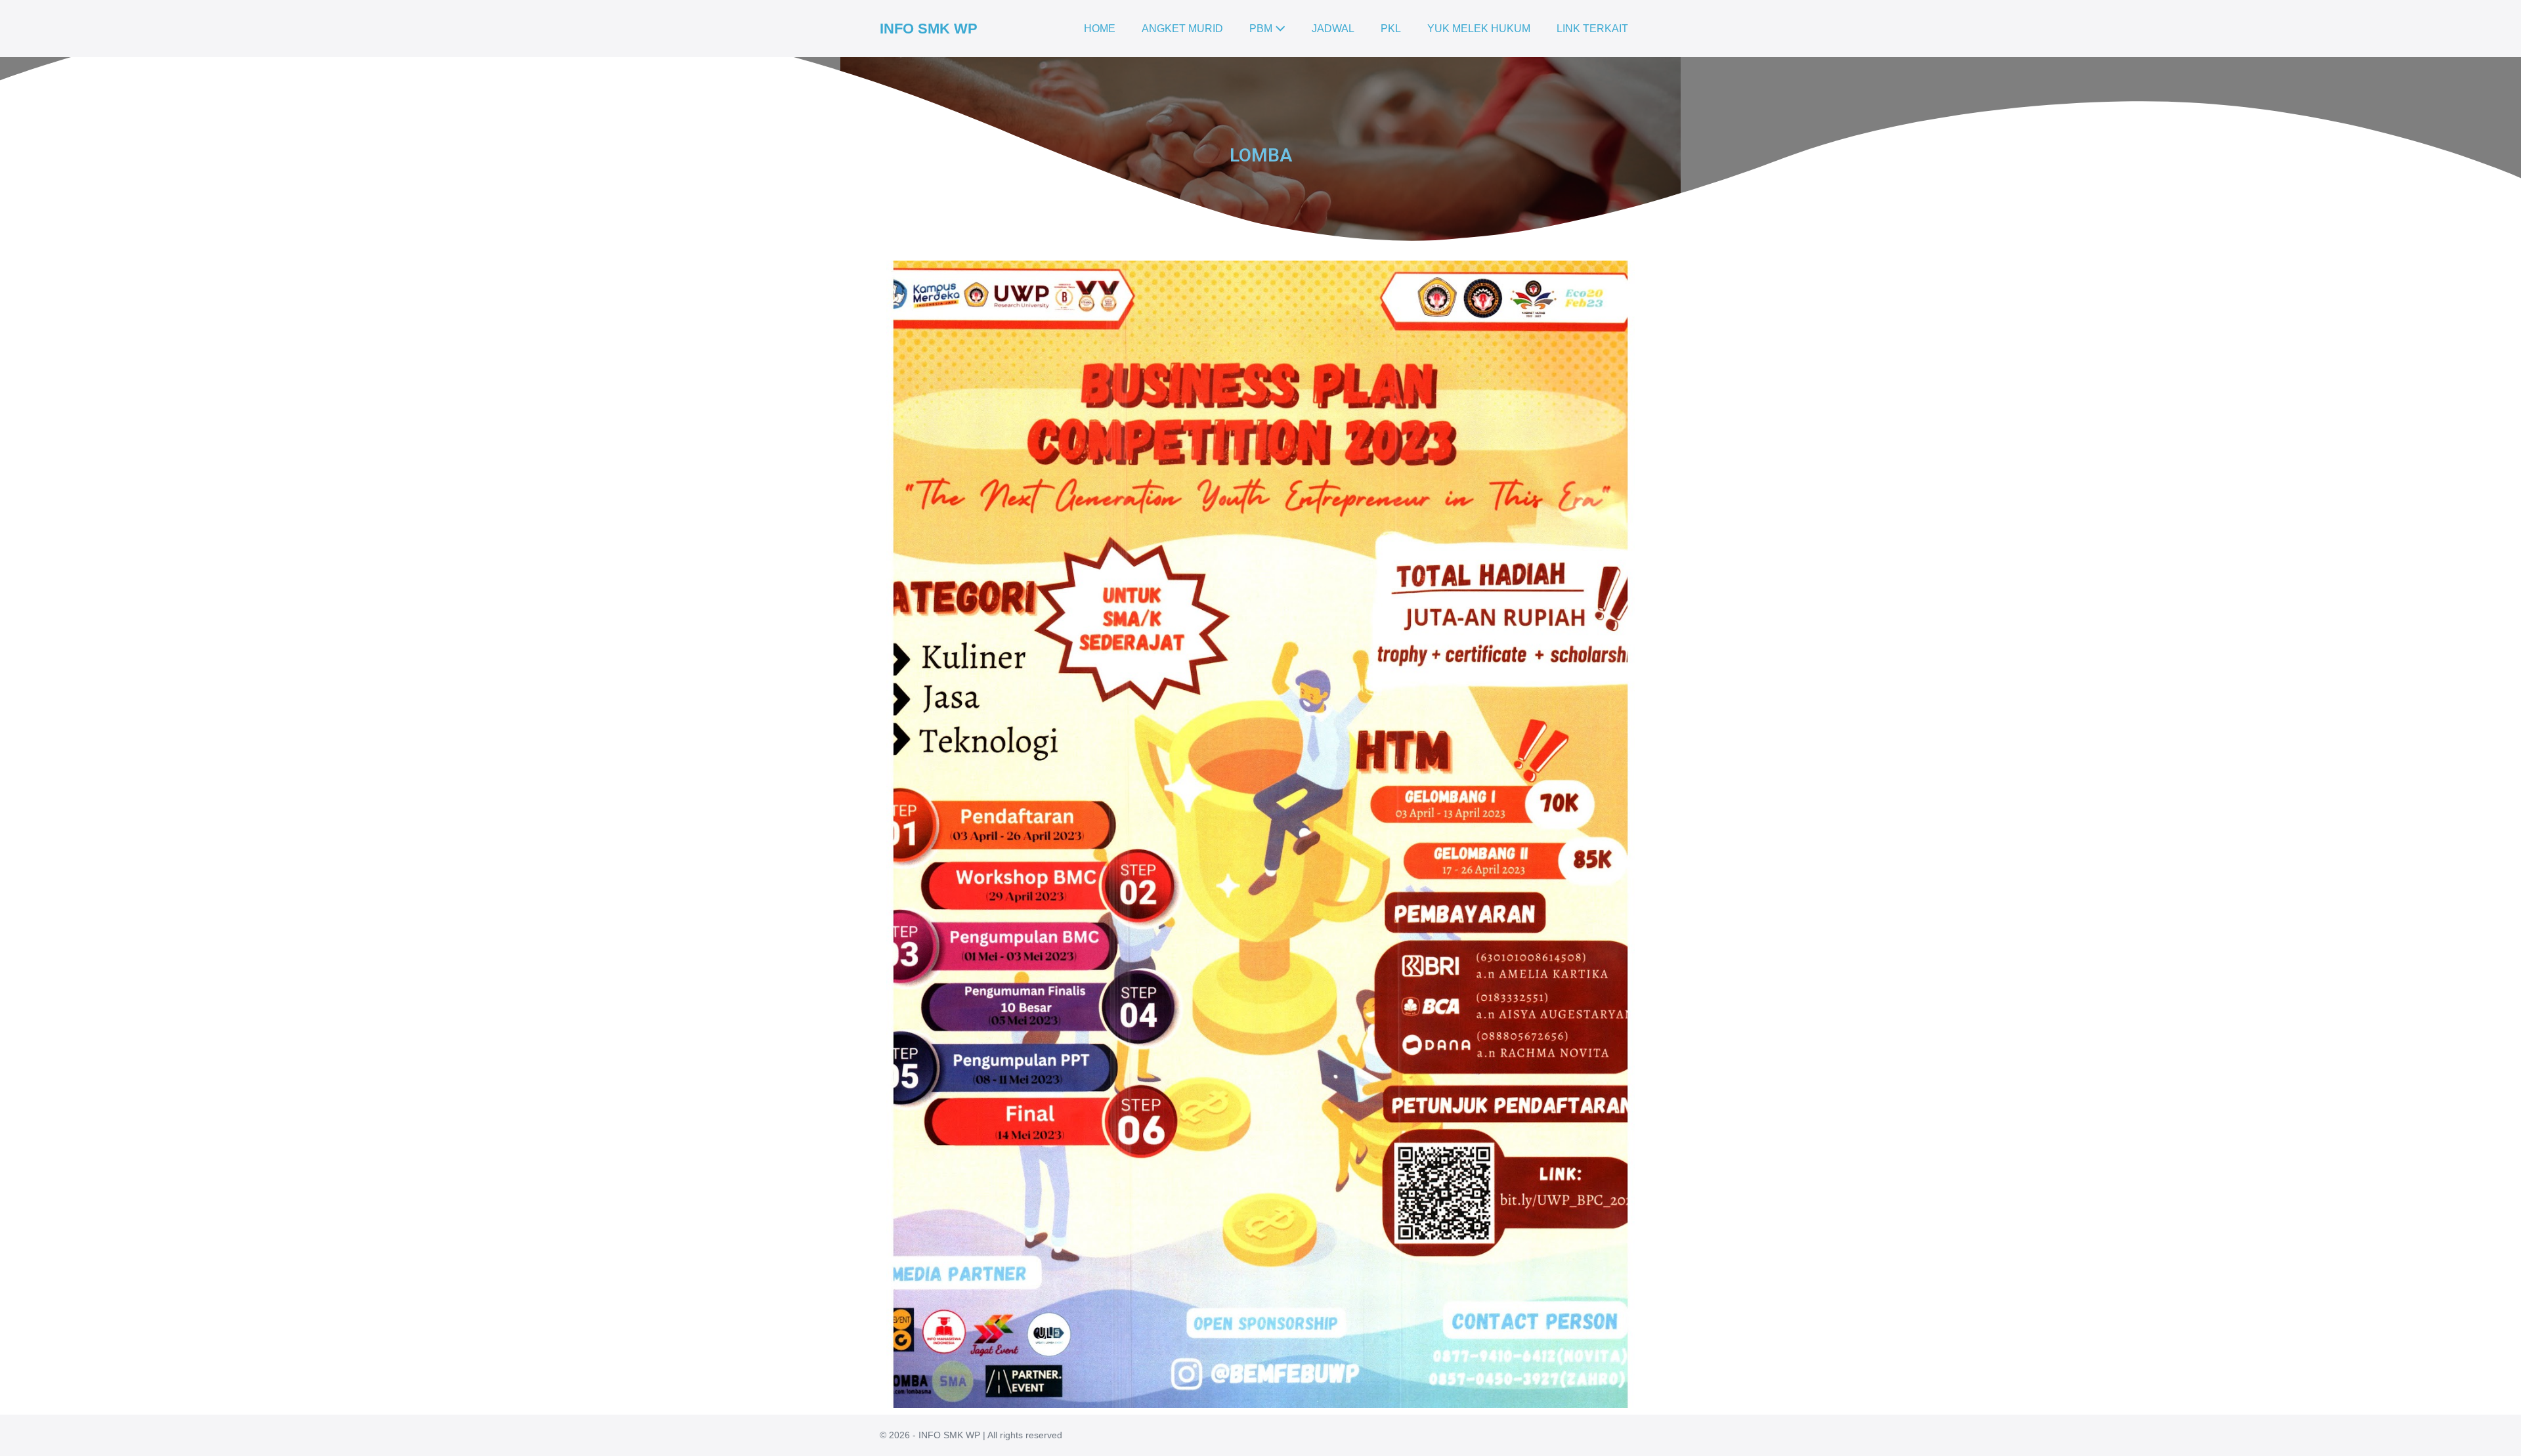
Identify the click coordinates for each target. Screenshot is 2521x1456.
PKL (1391, 29)
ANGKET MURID (1182, 29)
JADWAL (1333, 29)
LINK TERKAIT (1592, 29)
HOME (1100, 29)
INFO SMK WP (929, 29)
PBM (1262, 29)
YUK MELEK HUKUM (1479, 29)
